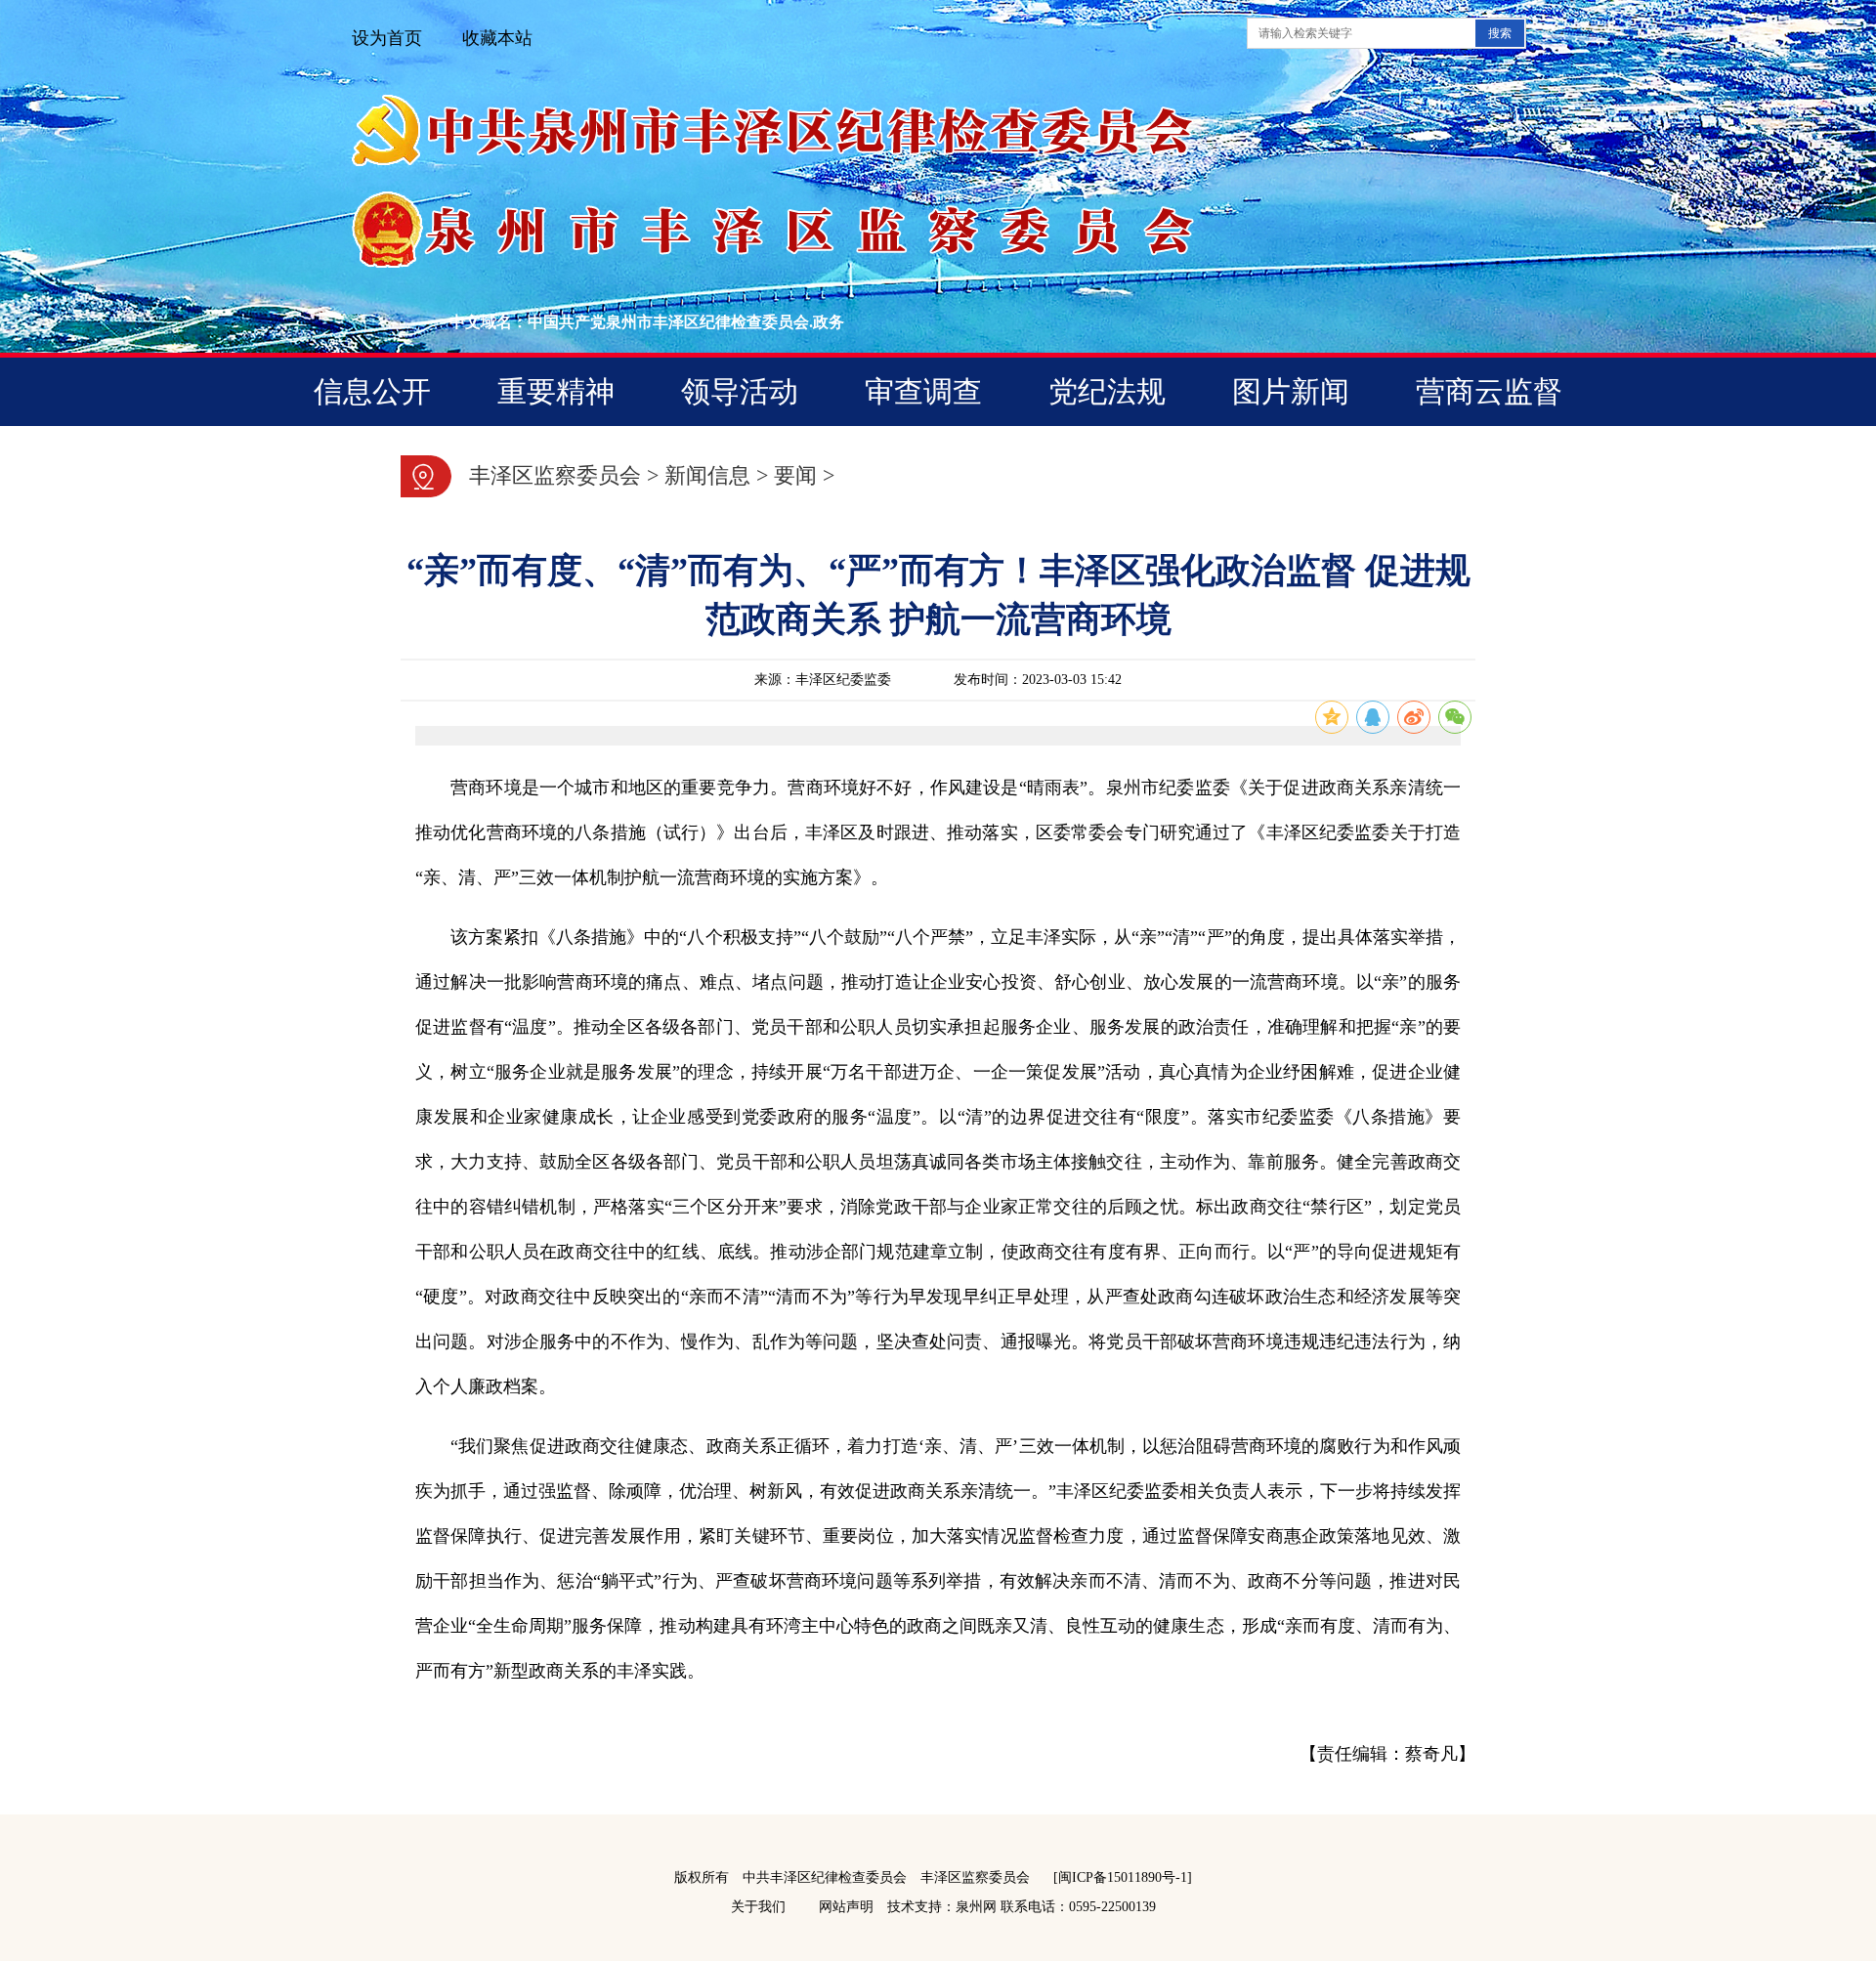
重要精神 (556, 391)
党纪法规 (1107, 391)
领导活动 (740, 391)
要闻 (795, 475)
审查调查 (923, 391)
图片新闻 (1291, 391)
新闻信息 (707, 475)
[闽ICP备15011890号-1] (1123, 1877)
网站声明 (846, 1907)
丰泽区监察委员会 (555, 475)
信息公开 (372, 391)
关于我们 (758, 1907)
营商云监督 (1489, 391)
